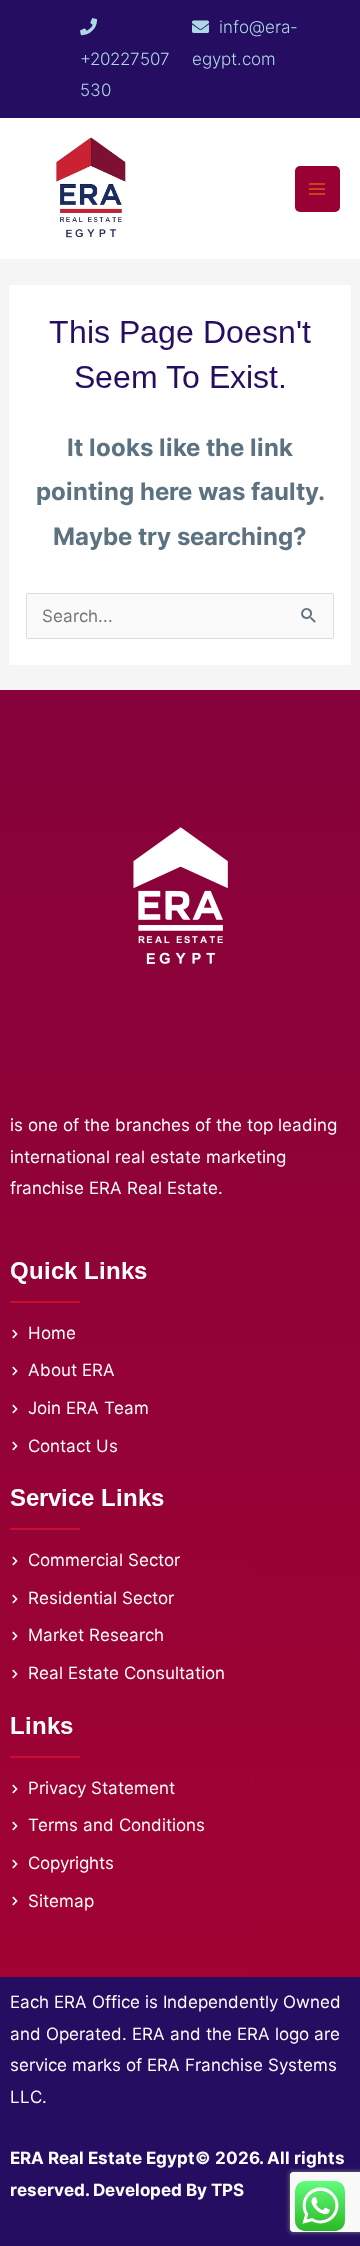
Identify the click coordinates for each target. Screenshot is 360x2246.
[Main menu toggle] (318, 189)
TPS (227, 2190)
